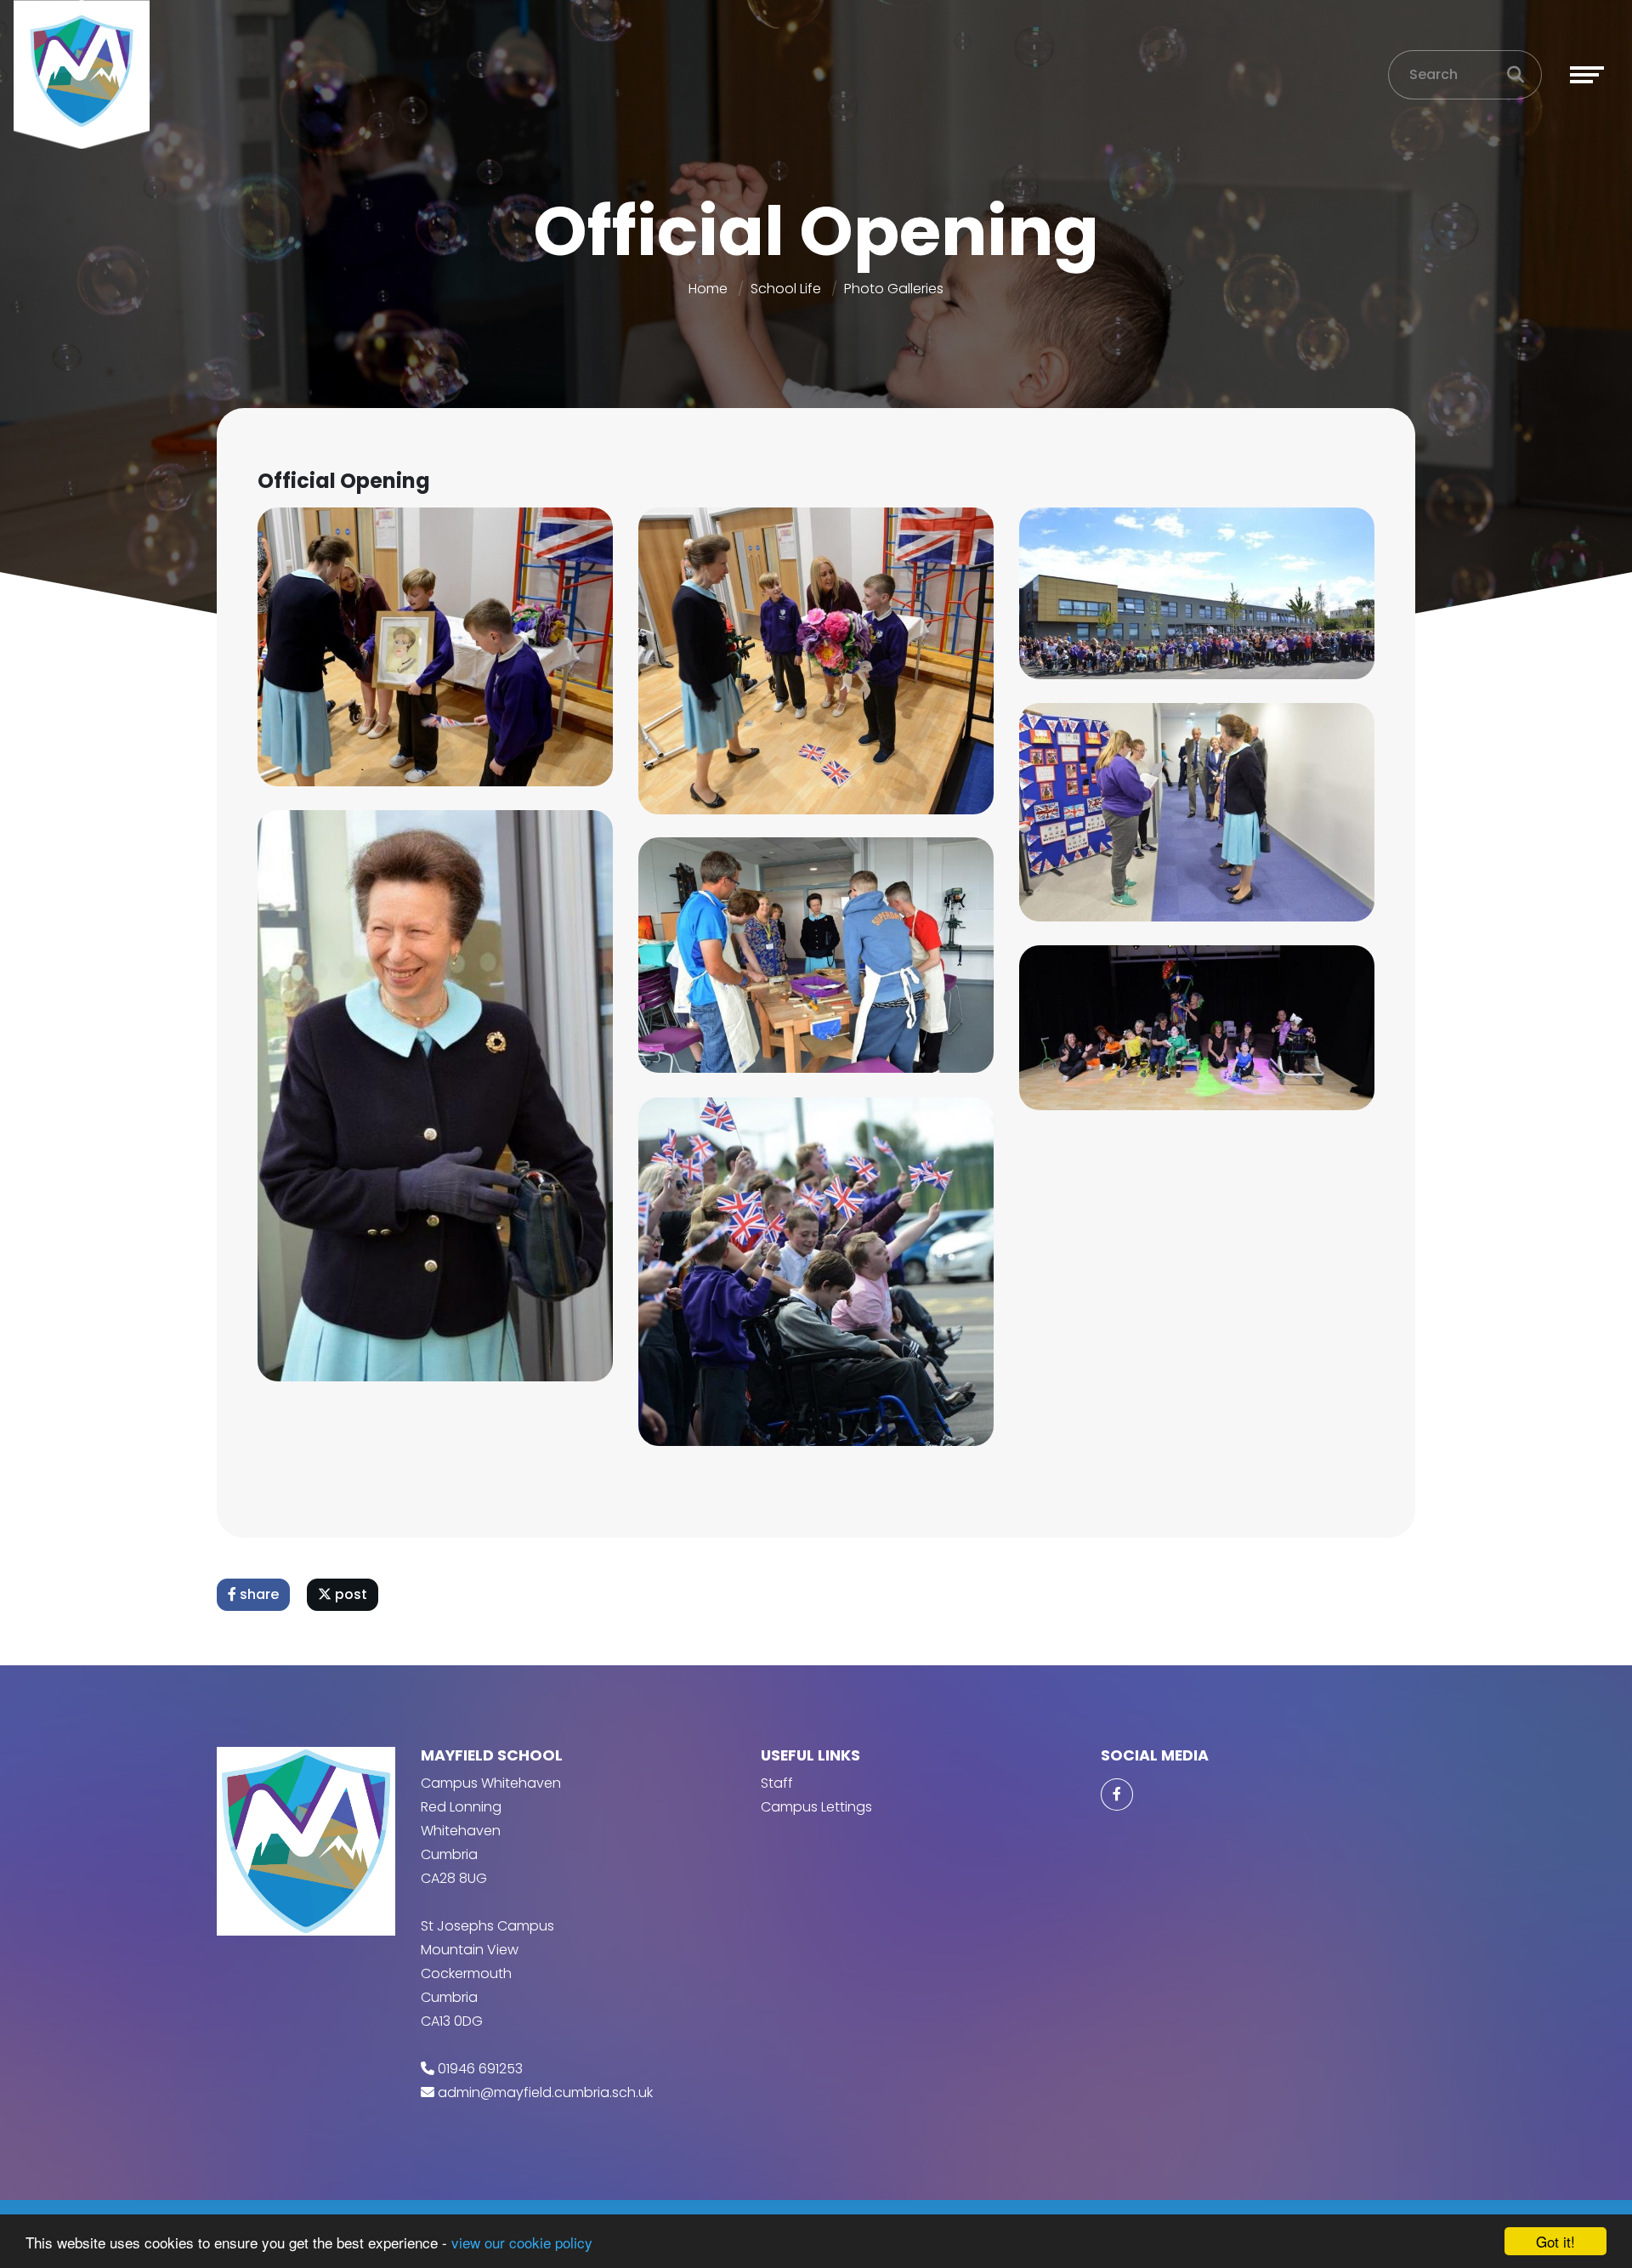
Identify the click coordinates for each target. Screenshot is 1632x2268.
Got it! (1555, 2241)
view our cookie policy (522, 2242)
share (258, 1594)
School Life (786, 289)
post (349, 1594)
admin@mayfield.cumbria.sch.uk (545, 2092)
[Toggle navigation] (1587, 75)
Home (708, 289)
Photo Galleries (894, 289)
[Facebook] (1117, 1795)
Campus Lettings (816, 1807)
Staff (777, 1783)
